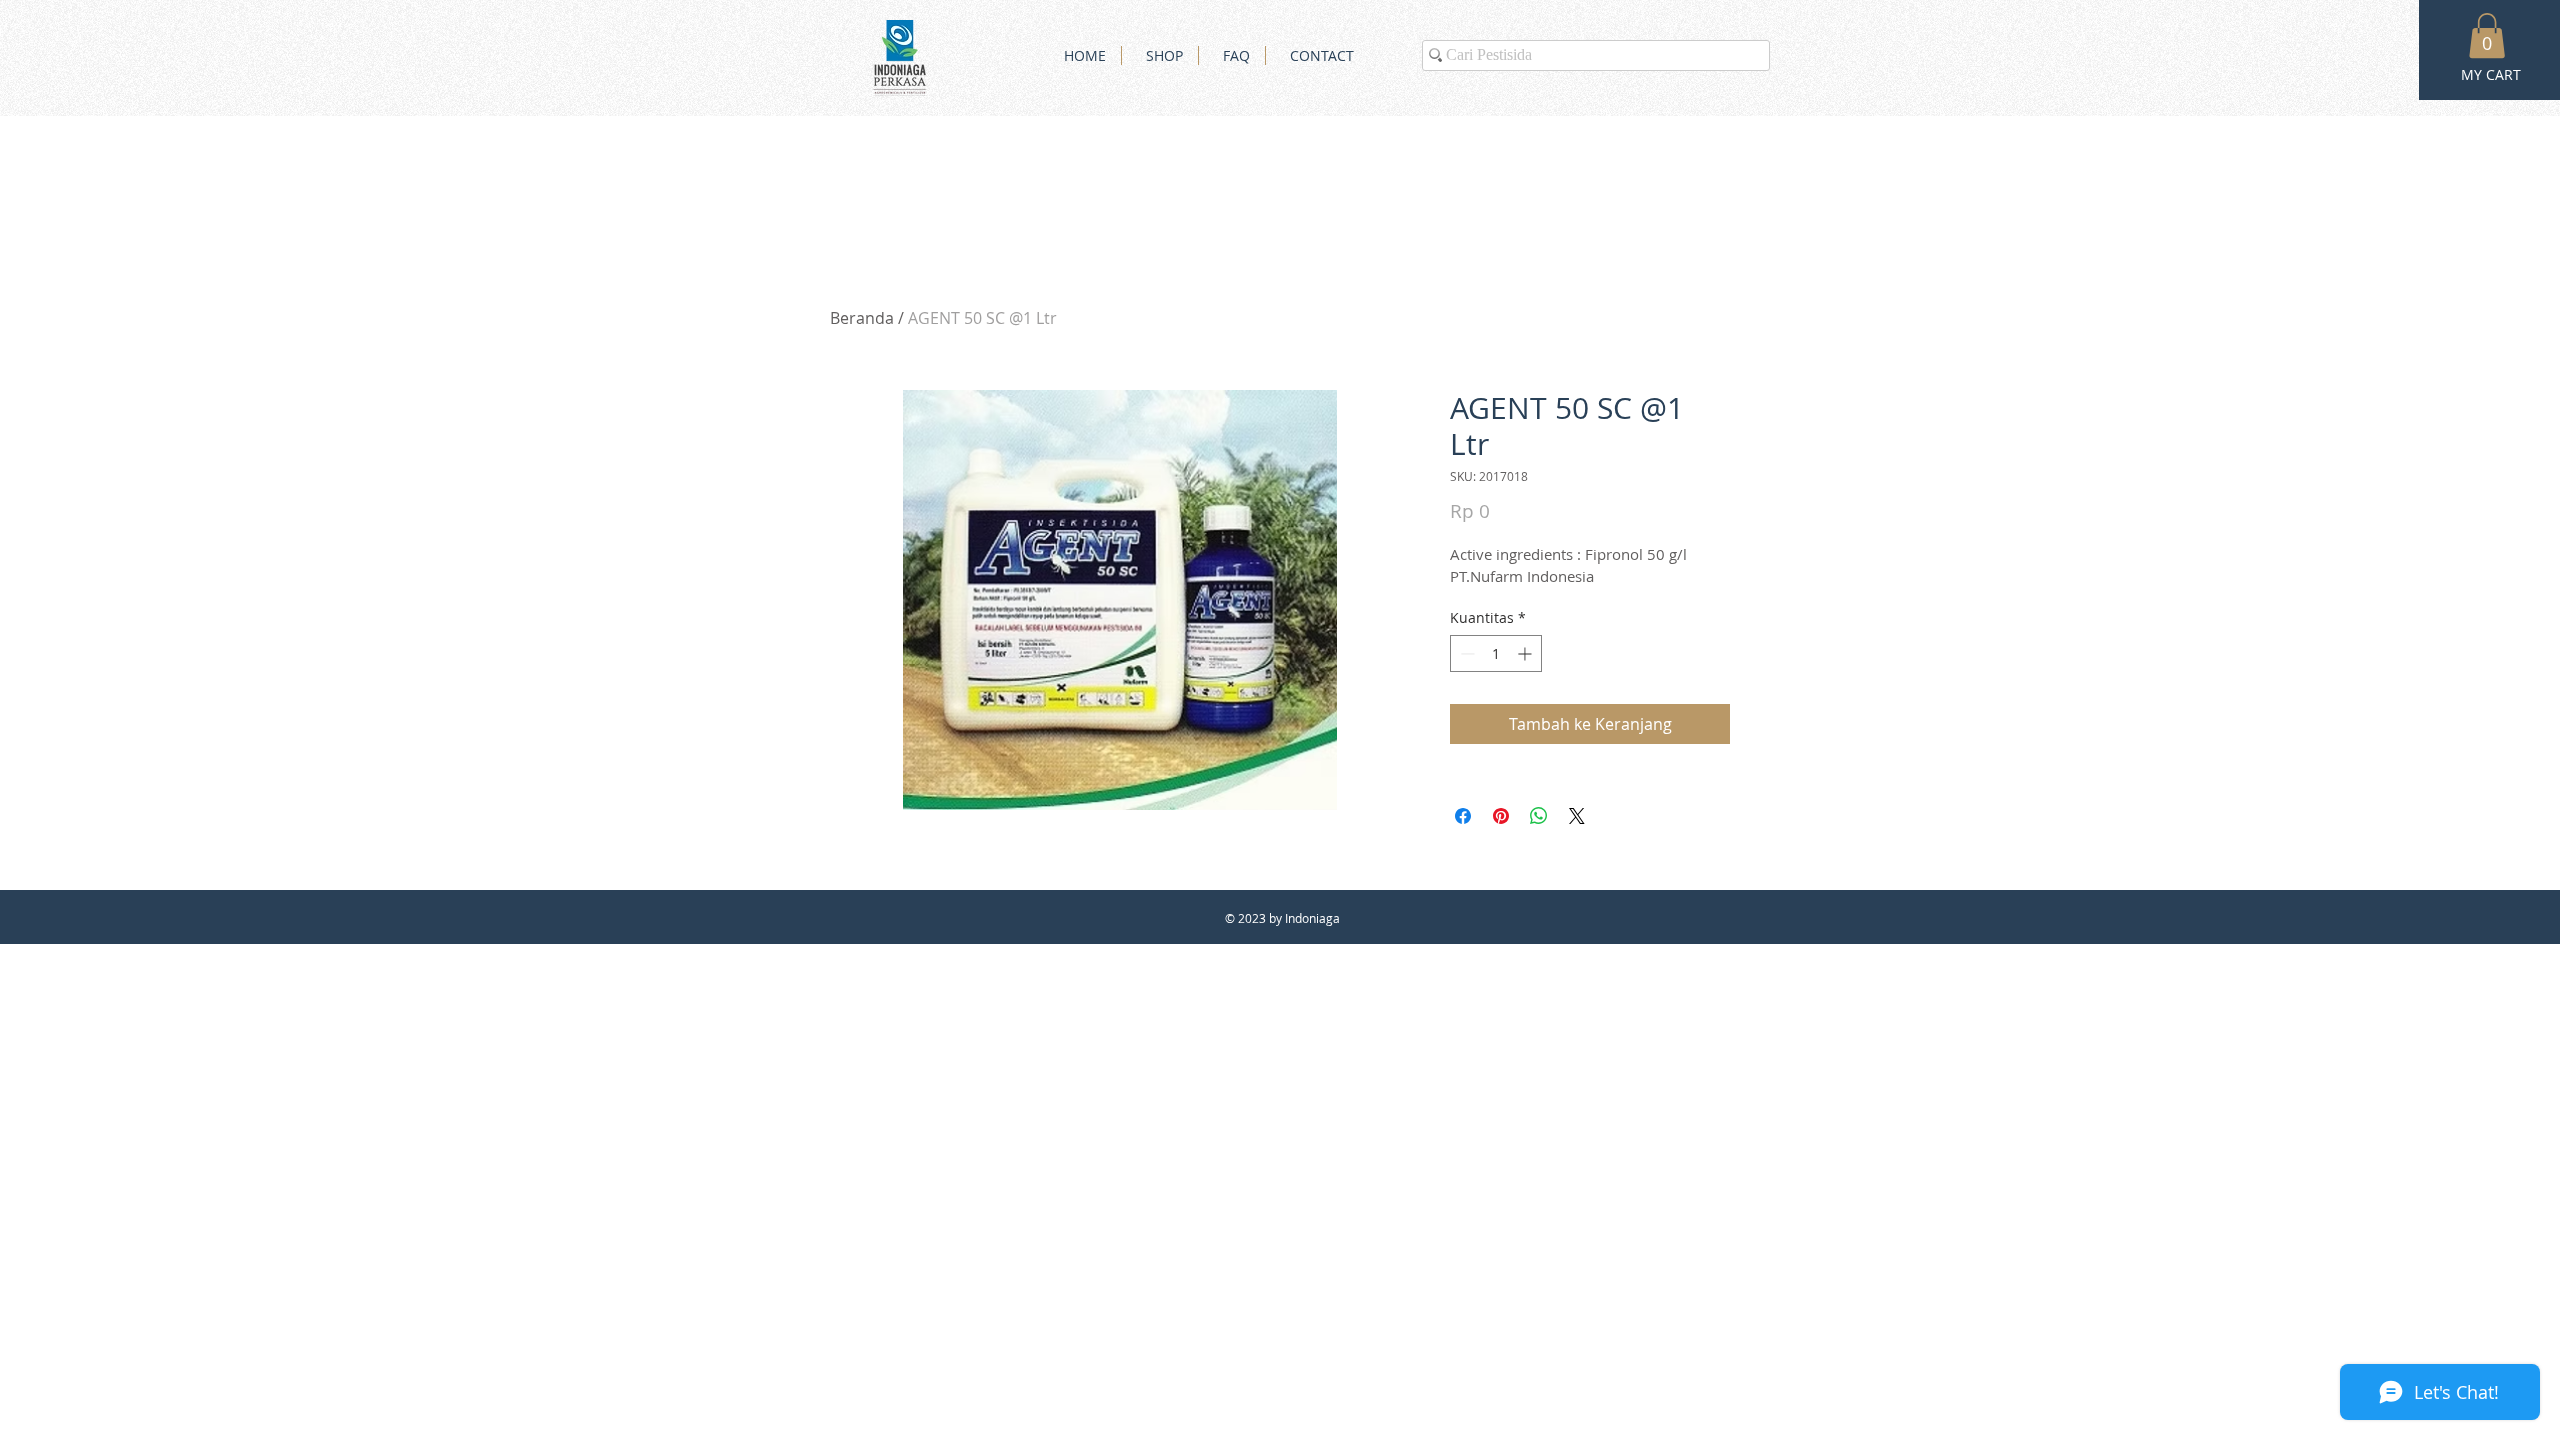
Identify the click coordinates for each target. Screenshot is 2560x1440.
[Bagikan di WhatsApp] (1539, 816)
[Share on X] (1577, 816)
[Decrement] (1465, 653)
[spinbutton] (1496, 653)
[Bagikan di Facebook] (1463, 816)
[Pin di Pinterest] (1501, 816)
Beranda (862, 318)
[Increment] (1526, 653)
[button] (2487, 35)
